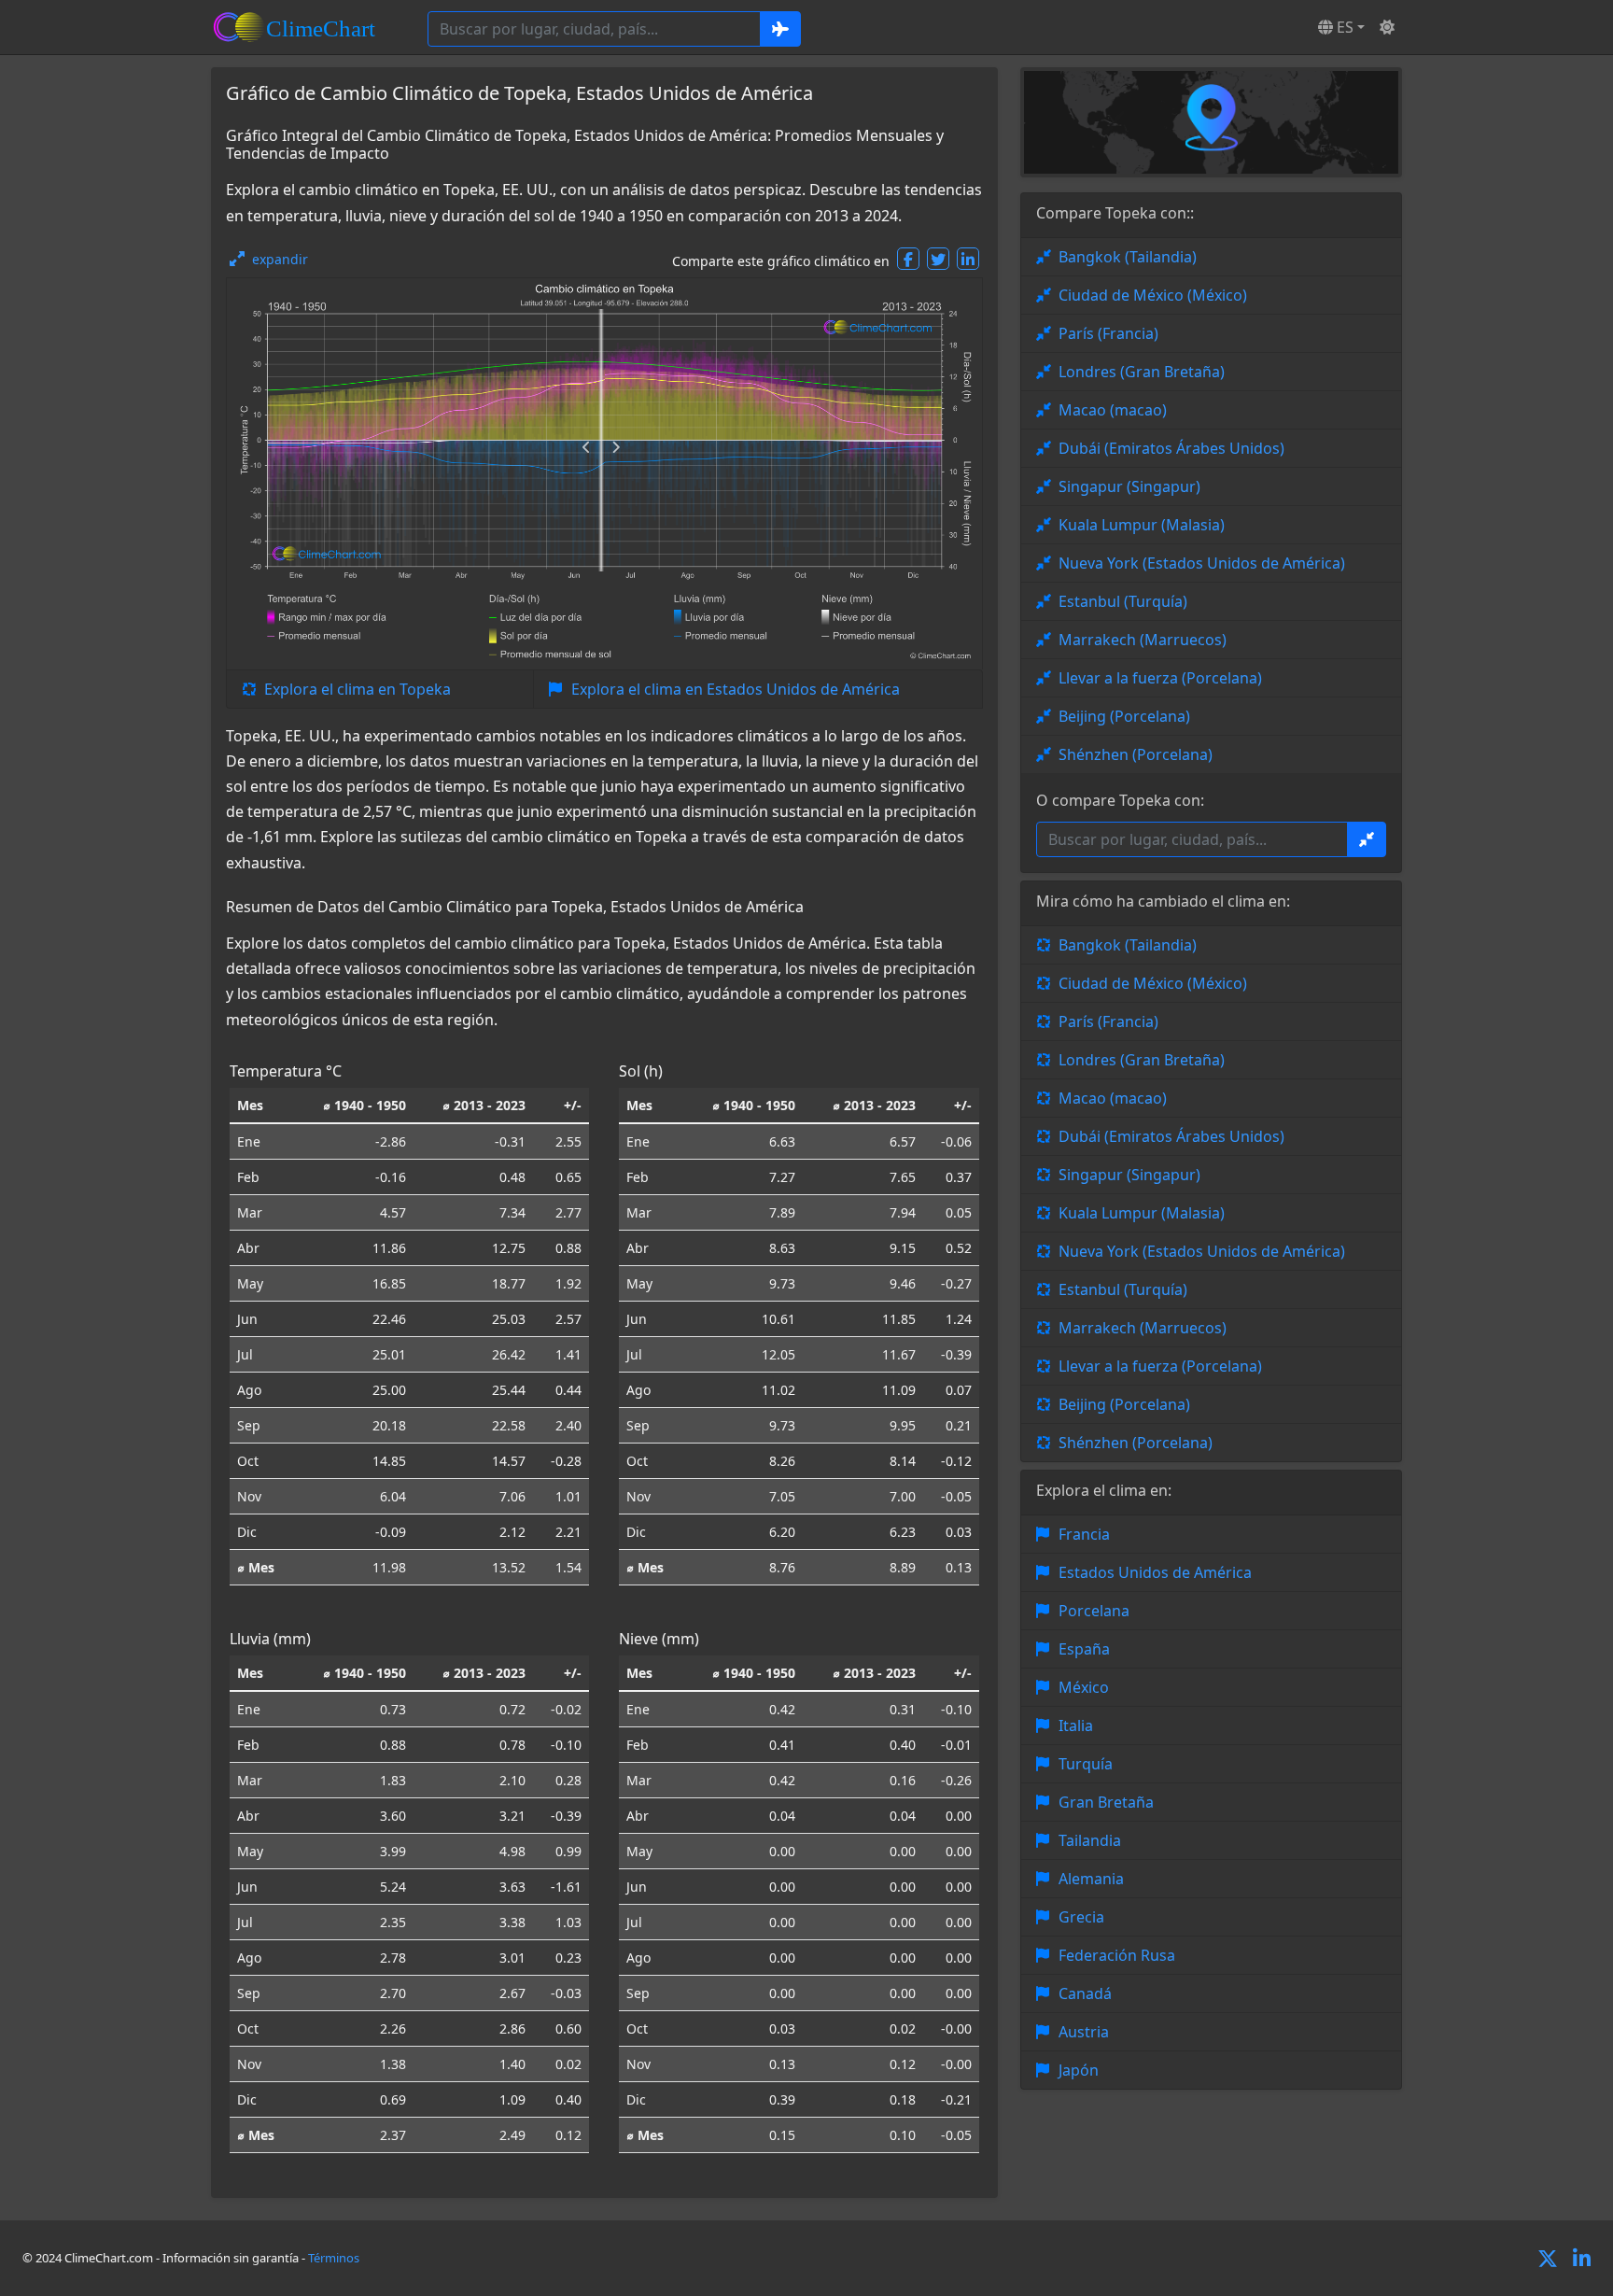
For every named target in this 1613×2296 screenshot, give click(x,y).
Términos (334, 2258)
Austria (1084, 2032)
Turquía (1086, 1764)
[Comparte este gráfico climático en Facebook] (908, 259)
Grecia (1081, 1917)
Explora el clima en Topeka (358, 689)
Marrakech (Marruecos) (1143, 640)
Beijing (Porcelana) (1124, 716)
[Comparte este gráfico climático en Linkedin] (968, 259)
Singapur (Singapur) (1129, 486)
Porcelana (1094, 1611)
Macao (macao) (1113, 410)
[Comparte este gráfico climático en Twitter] (938, 259)
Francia (1084, 1534)
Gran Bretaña (1106, 1802)
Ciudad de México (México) (1153, 295)
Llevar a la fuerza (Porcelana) (1160, 678)
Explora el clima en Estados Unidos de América (736, 689)
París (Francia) (1108, 333)
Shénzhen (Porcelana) (1136, 754)
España (1084, 1649)
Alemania (1091, 1879)
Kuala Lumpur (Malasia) (1142, 525)
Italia (1076, 1726)
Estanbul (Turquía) (1123, 601)
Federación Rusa (1117, 1955)
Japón (1079, 2070)
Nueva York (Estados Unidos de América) (1202, 563)
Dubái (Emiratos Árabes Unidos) (1171, 448)
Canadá (1085, 1993)
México (1084, 1687)
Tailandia (1090, 1840)
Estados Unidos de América (1155, 1572)
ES (1343, 27)
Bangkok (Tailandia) (1128, 257)
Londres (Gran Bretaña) (1142, 372)
